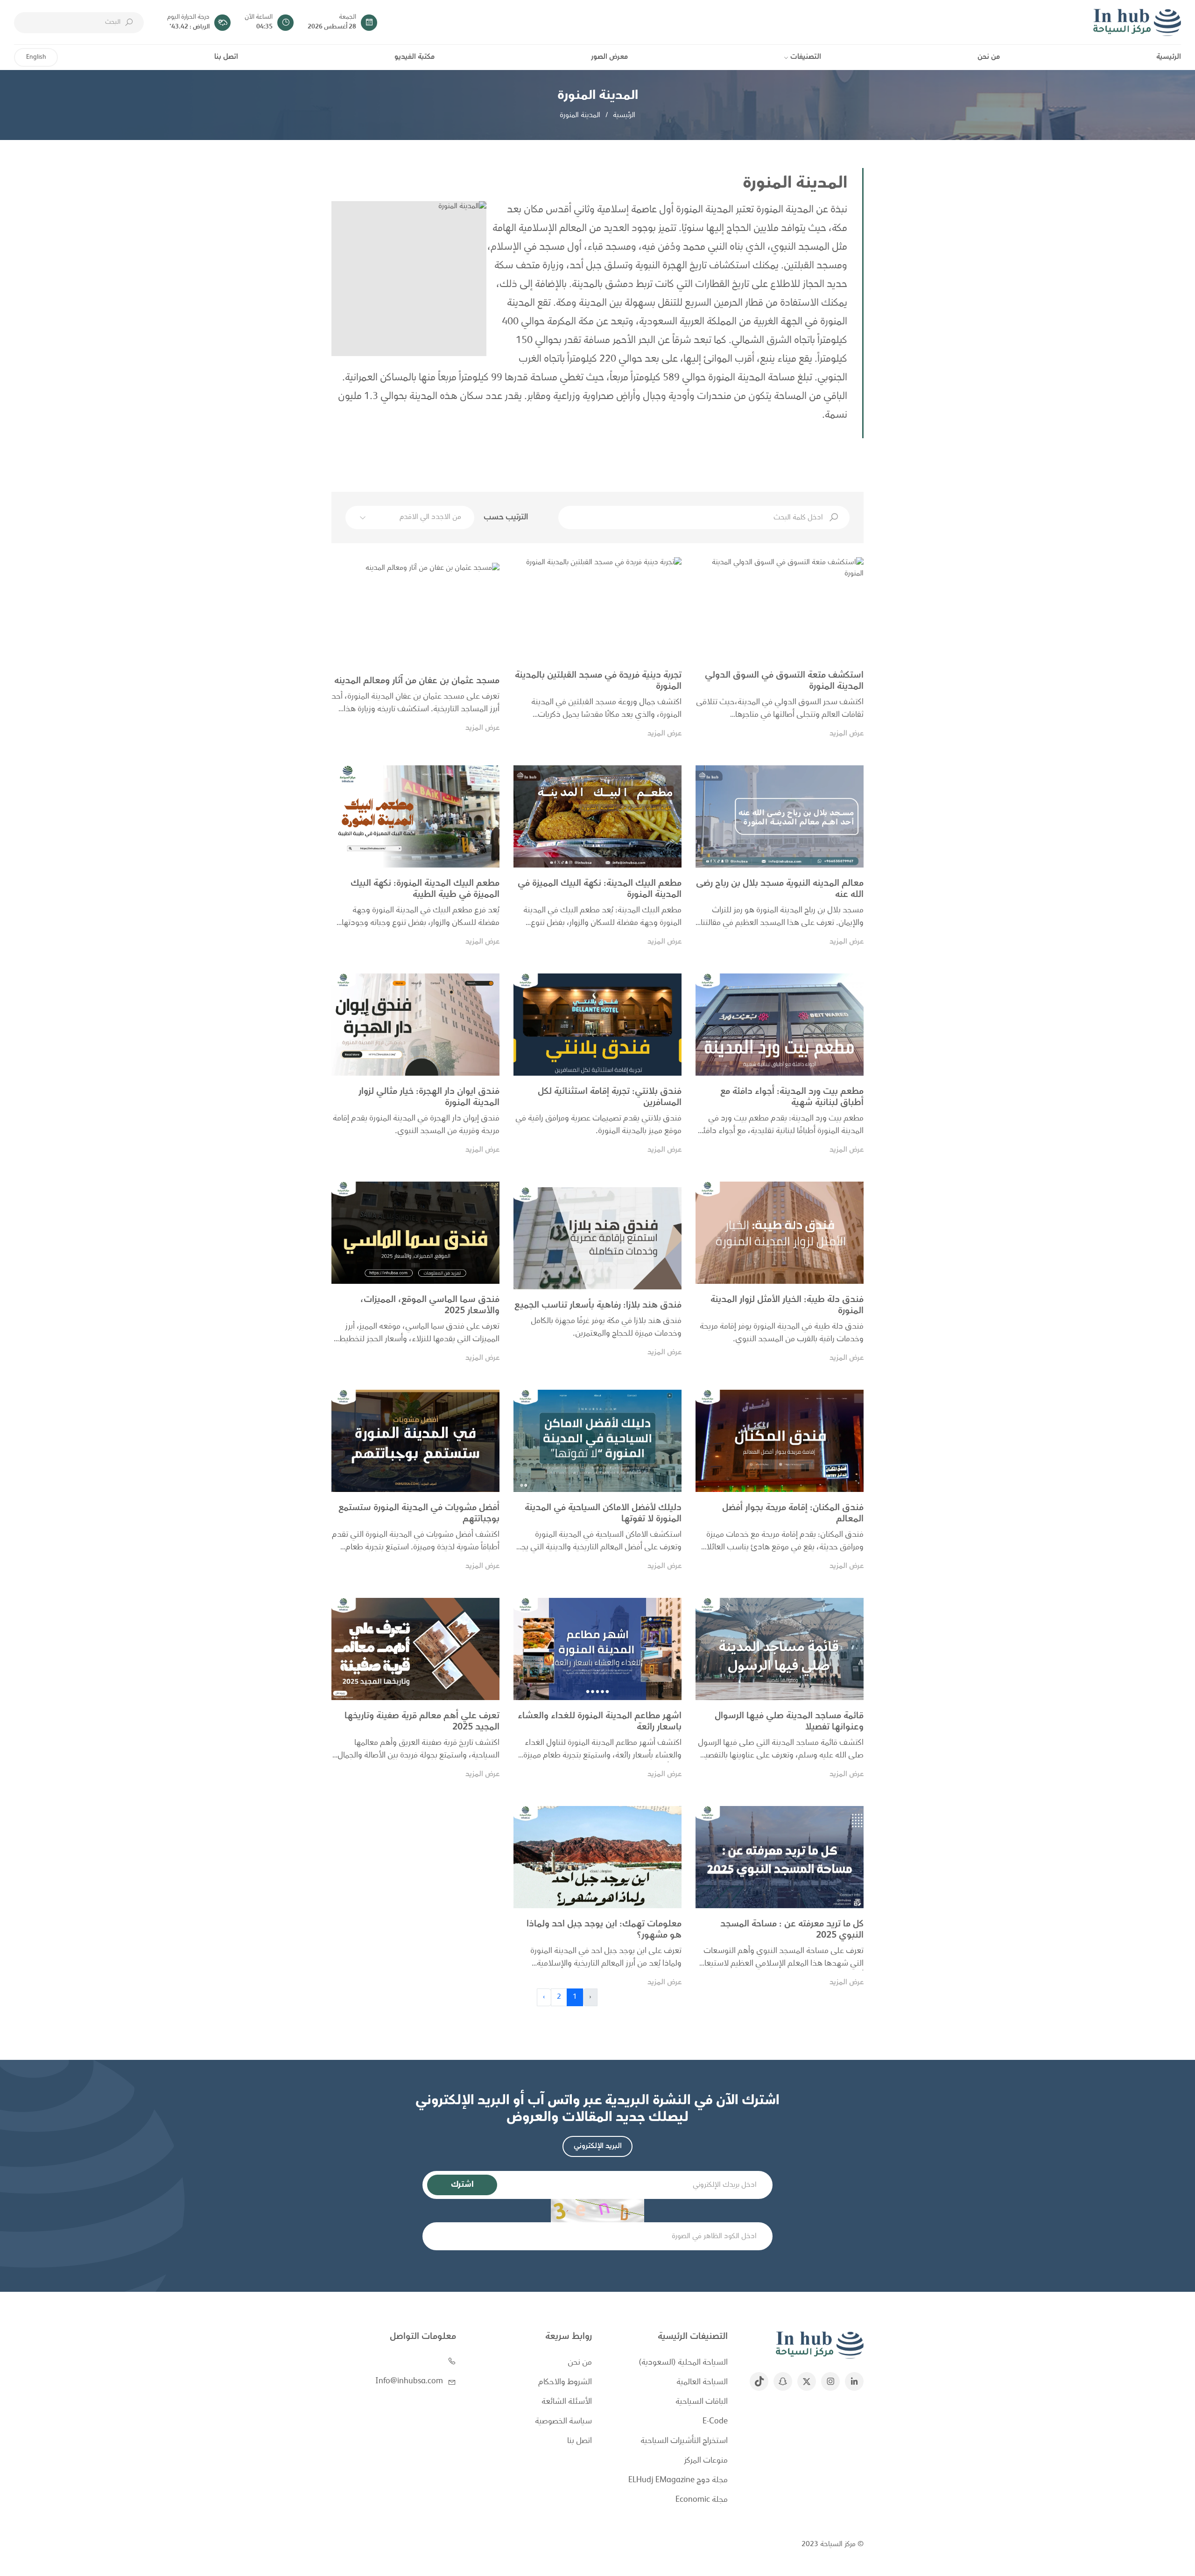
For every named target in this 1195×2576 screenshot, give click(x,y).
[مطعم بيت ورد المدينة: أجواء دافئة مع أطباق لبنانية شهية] (780, 1025)
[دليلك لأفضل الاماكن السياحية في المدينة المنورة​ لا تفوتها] (597, 1441)
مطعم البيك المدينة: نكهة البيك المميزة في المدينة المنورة (600, 889)
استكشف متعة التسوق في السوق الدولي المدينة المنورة (784, 681)
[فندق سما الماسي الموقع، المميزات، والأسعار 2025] (415, 1233)
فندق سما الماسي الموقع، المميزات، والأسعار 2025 (430, 1306)
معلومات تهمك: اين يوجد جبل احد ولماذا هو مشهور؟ (604, 1930)
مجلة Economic (702, 2500)
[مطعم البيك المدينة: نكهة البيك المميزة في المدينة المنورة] (597, 816)
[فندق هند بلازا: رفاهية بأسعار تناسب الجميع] (597, 1238)
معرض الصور (609, 57)
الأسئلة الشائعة (567, 2402)
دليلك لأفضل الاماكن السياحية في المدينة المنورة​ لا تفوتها (603, 1514)
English (36, 57)
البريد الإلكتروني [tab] (598, 2146)
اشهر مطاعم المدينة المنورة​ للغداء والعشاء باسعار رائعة (600, 1722)
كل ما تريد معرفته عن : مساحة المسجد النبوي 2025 (792, 1930)
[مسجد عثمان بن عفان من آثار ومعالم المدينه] (415, 614)
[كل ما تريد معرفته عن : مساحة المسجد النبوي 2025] (780, 1857)
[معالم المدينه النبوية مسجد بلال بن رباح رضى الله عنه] (780, 816)
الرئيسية (1169, 57)
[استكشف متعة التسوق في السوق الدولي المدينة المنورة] (780, 608)
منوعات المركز (706, 2461)
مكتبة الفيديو (415, 57)
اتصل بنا (226, 57)
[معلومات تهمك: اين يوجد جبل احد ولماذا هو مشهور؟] (597, 1857)
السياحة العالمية (702, 2383)
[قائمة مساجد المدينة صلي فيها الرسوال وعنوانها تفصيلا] (780, 1649)
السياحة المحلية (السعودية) (683, 2363)
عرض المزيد (847, 734)
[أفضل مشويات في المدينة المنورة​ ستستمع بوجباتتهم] (415, 1441)
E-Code (715, 2422)
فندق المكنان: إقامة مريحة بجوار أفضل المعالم (793, 1514)
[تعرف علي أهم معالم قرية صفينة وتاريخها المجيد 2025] (415, 1649)
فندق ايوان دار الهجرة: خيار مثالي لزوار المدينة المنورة (429, 1098)
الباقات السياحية (702, 2402)
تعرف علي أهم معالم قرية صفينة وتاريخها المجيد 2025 (422, 1722)
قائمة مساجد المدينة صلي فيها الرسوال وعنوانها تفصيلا (789, 1722)
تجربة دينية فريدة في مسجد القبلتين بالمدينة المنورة (598, 681)
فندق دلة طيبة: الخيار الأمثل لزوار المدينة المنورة (787, 1306)
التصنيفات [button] (806, 57)
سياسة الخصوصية (563, 2422)
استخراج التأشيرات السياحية (684, 2441)
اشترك (462, 2185)
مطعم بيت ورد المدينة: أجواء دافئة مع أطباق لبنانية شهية (792, 1098)
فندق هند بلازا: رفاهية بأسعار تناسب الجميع (598, 1306)
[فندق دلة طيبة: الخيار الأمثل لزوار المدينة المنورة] (780, 1233)
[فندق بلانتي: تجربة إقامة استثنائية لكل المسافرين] (597, 1025)
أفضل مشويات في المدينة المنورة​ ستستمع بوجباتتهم (419, 1514)
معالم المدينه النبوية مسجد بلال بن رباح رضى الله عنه (780, 889)
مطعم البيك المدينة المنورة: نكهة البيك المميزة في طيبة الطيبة (425, 889)
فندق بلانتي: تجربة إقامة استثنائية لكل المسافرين (610, 1098)
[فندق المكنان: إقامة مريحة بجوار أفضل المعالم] (780, 1441)
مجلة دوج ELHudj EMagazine (678, 2481)
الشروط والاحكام (565, 2383)
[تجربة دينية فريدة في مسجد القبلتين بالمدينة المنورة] (597, 608)
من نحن (989, 57)
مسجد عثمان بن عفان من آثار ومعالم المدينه (417, 681)
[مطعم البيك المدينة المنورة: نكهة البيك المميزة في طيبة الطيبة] (415, 816)
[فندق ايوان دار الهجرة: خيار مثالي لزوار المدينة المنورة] (415, 1025)
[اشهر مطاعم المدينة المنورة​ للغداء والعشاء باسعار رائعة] (597, 1649)
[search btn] (129, 22)
